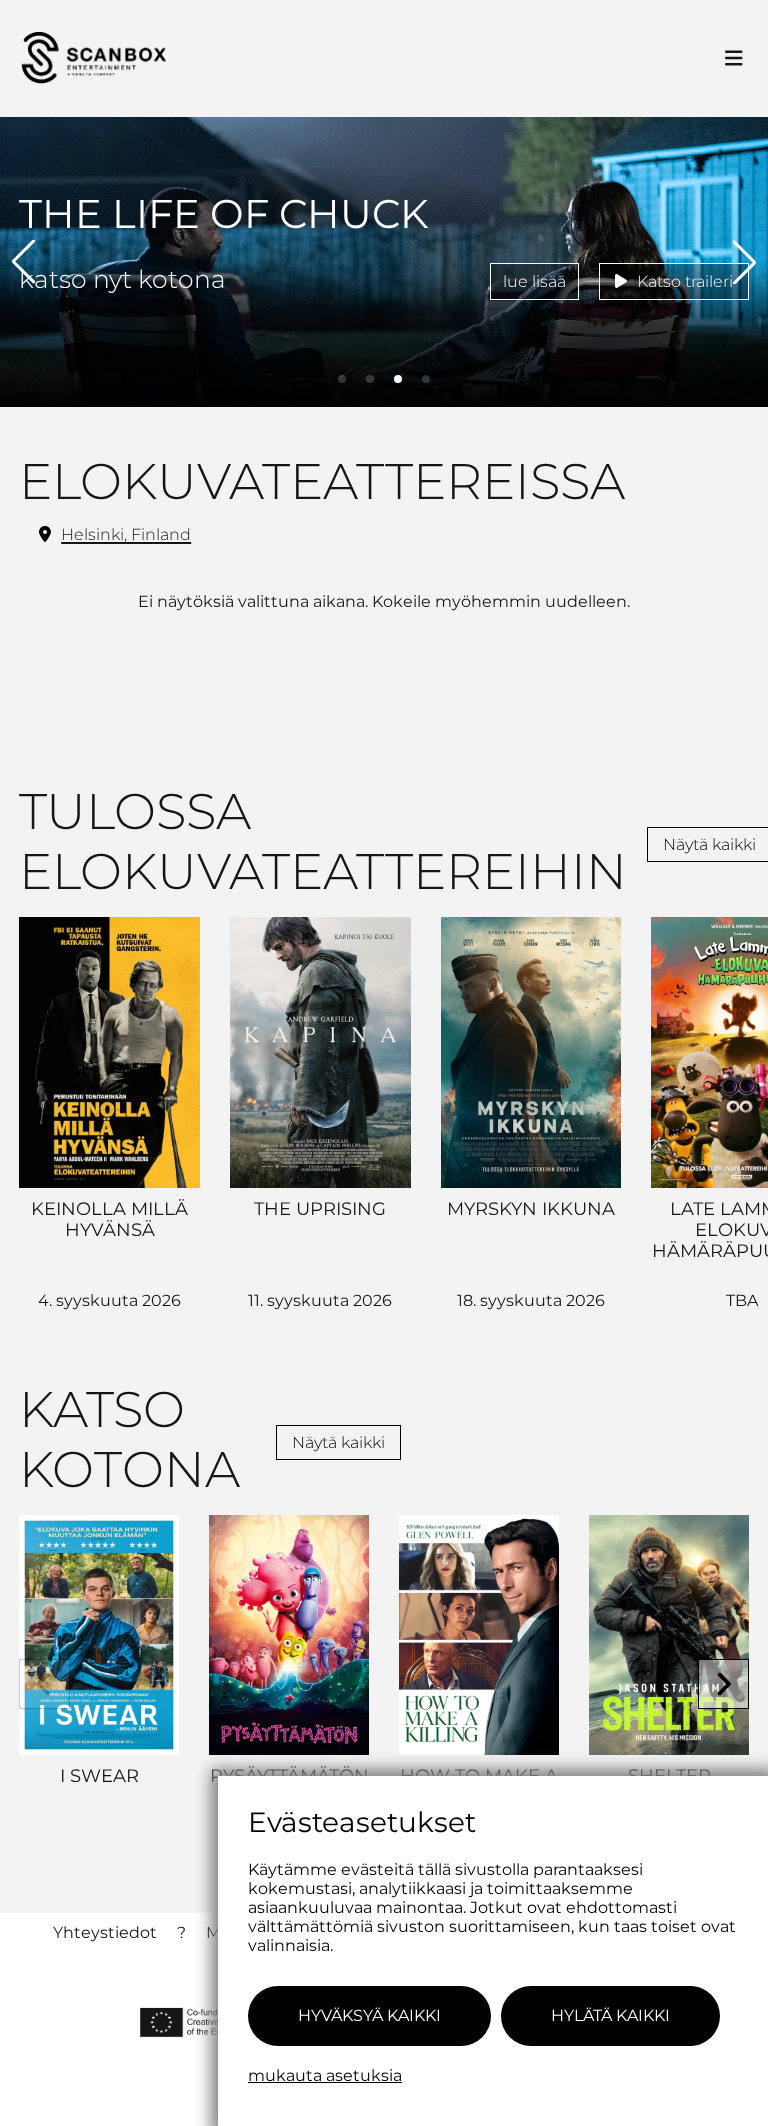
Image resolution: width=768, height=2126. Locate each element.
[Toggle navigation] (734, 59)
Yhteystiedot (105, 1932)
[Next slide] (723, 1684)
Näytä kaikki (338, 1442)
